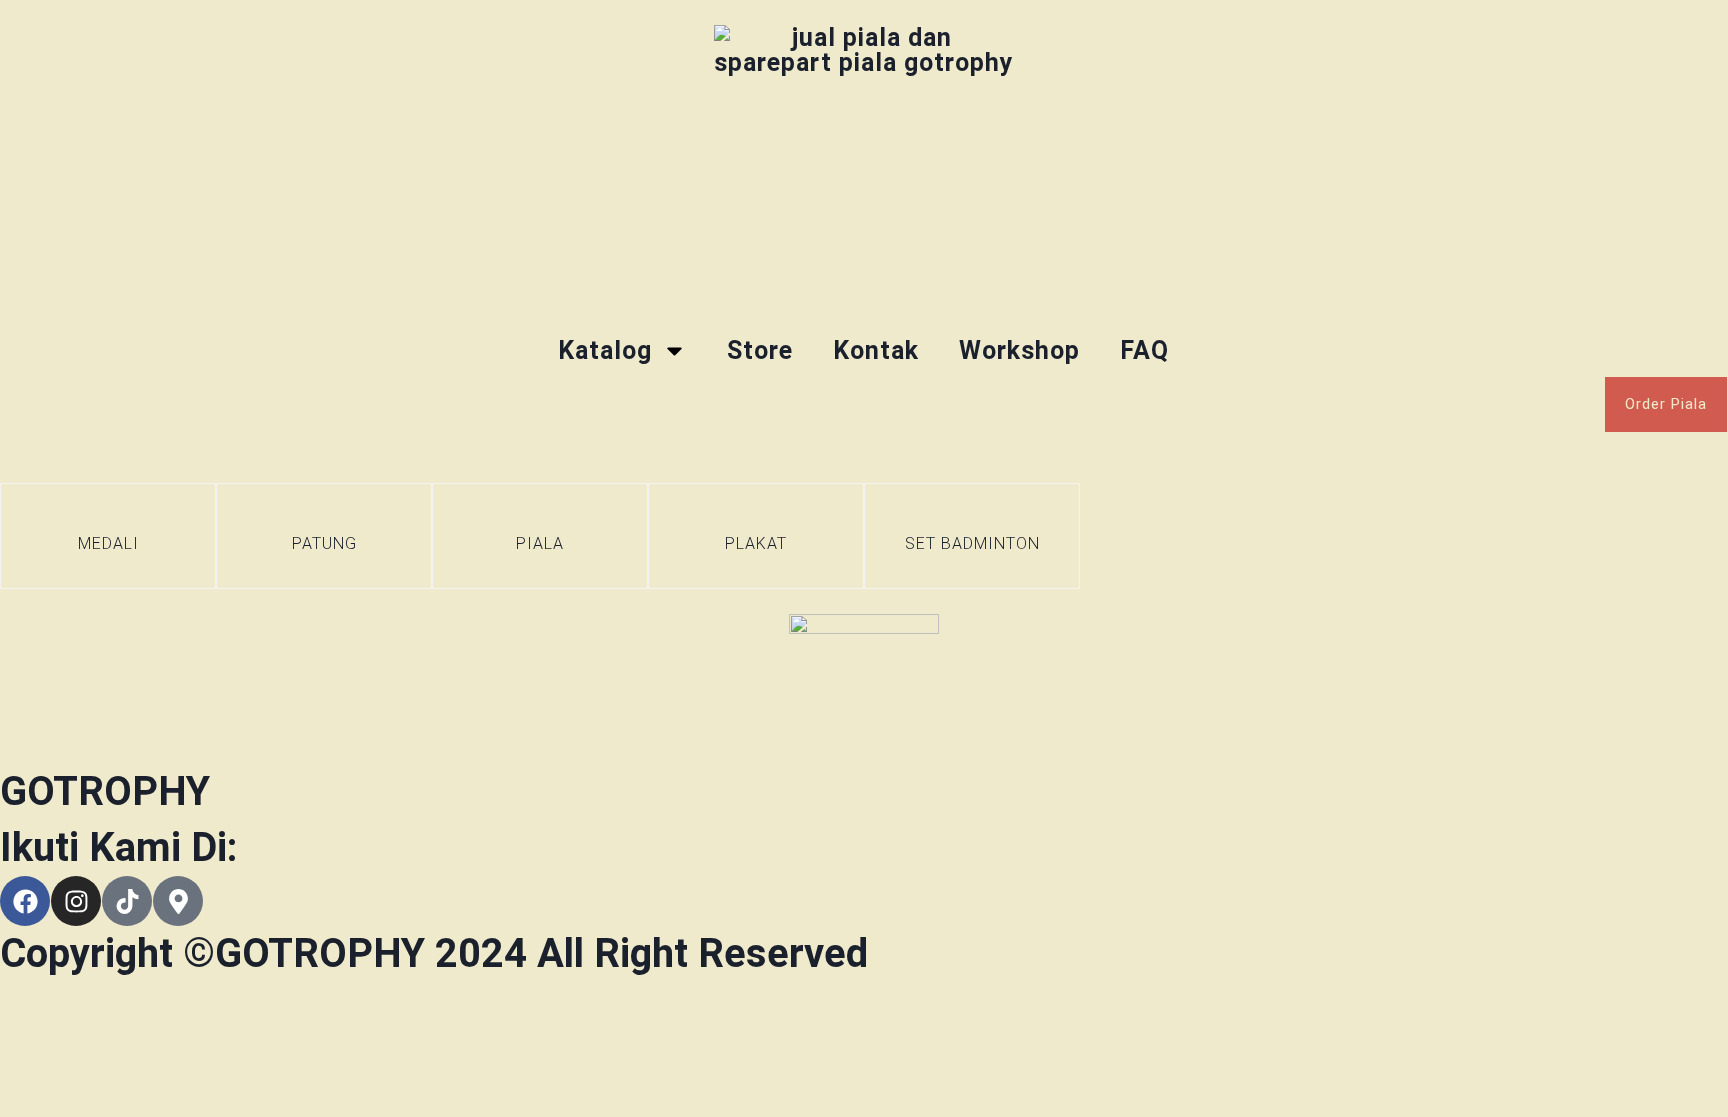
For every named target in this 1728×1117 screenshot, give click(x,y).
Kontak (876, 350)
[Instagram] (76, 901)
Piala (540, 543)
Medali (108, 543)
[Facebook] (25, 901)
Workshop (1019, 350)
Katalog (605, 350)
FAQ (1144, 350)
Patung (324, 543)
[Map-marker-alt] (178, 901)
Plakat (756, 543)
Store (760, 350)
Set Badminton (972, 543)
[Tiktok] (127, 901)
